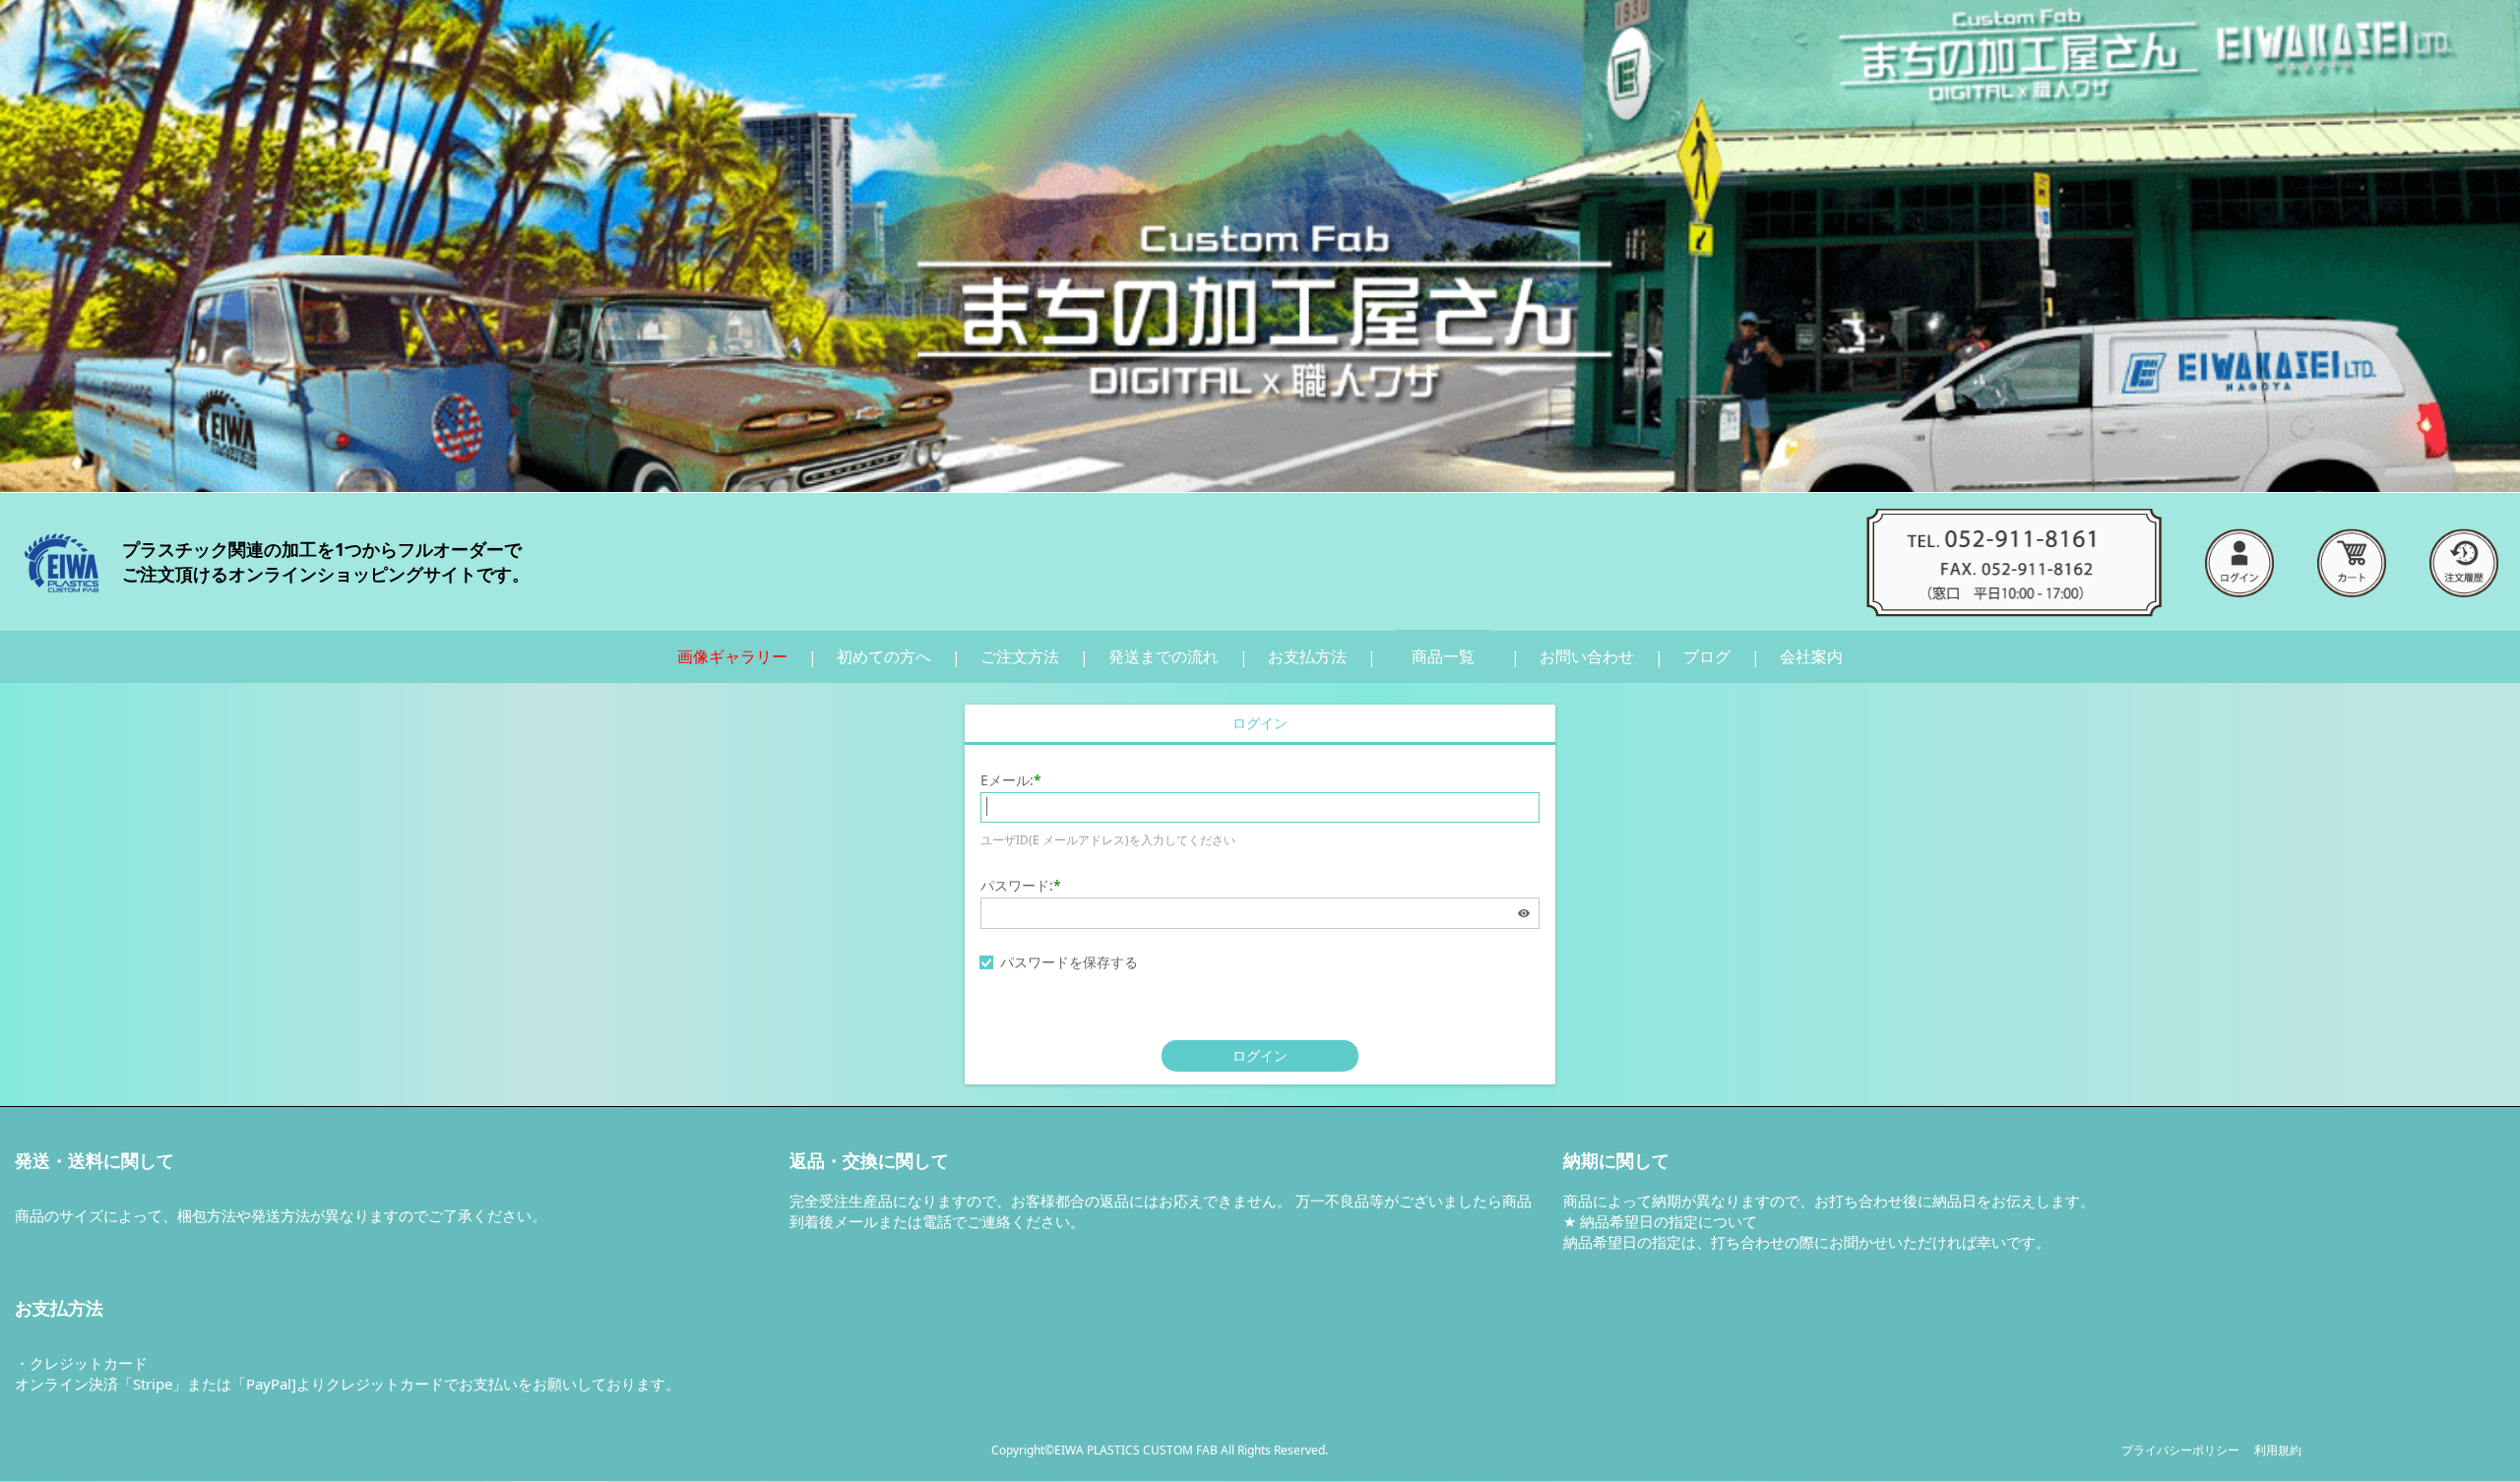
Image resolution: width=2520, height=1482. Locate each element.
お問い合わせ (1587, 656)
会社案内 (1811, 656)
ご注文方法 (1020, 656)
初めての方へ (884, 656)
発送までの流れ (1164, 656)
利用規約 (2278, 1450)
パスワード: (1017, 885)
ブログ (1707, 656)
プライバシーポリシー (2180, 1450)
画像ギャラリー (732, 656)
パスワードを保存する (1069, 962)
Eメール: (1007, 780)
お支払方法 (1307, 656)
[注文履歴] (2464, 562)
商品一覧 (1443, 656)
